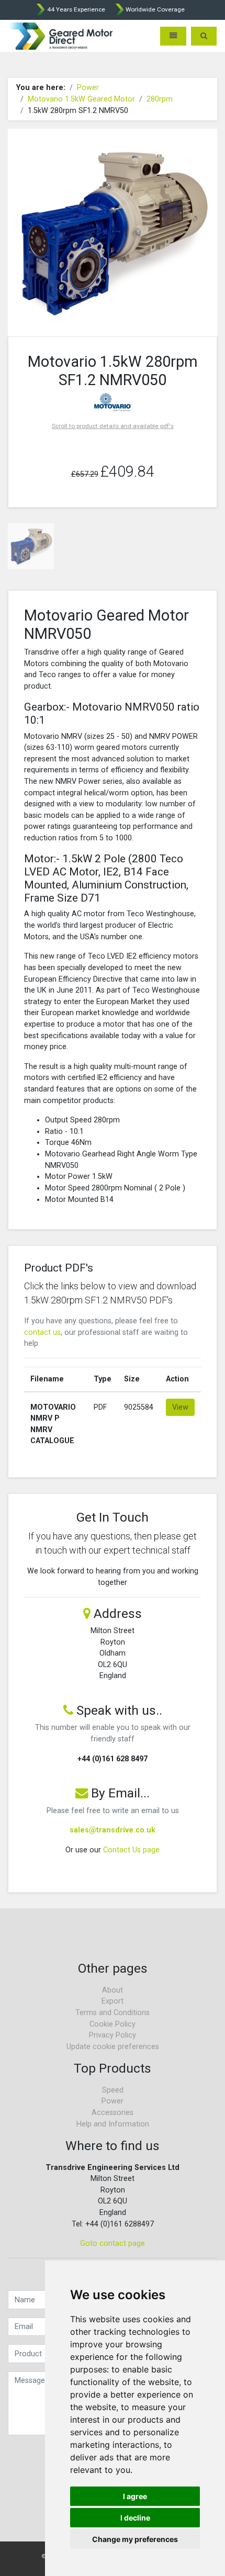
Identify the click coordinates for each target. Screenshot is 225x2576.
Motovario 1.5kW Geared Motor (81, 99)
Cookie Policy (113, 2024)
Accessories (113, 2113)
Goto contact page (113, 2243)
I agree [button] (135, 2496)
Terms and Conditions (113, 2013)
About (113, 1990)
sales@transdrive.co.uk (113, 1830)
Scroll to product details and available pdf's (113, 426)
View (180, 1407)
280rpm (160, 99)
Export (113, 2001)
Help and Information (113, 2124)
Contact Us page (131, 1850)
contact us (42, 1332)
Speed (113, 2090)
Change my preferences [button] (135, 2539)
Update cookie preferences (113, 2047)
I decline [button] (135, 2518)
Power (88, 88)
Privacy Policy (113, 2035)
